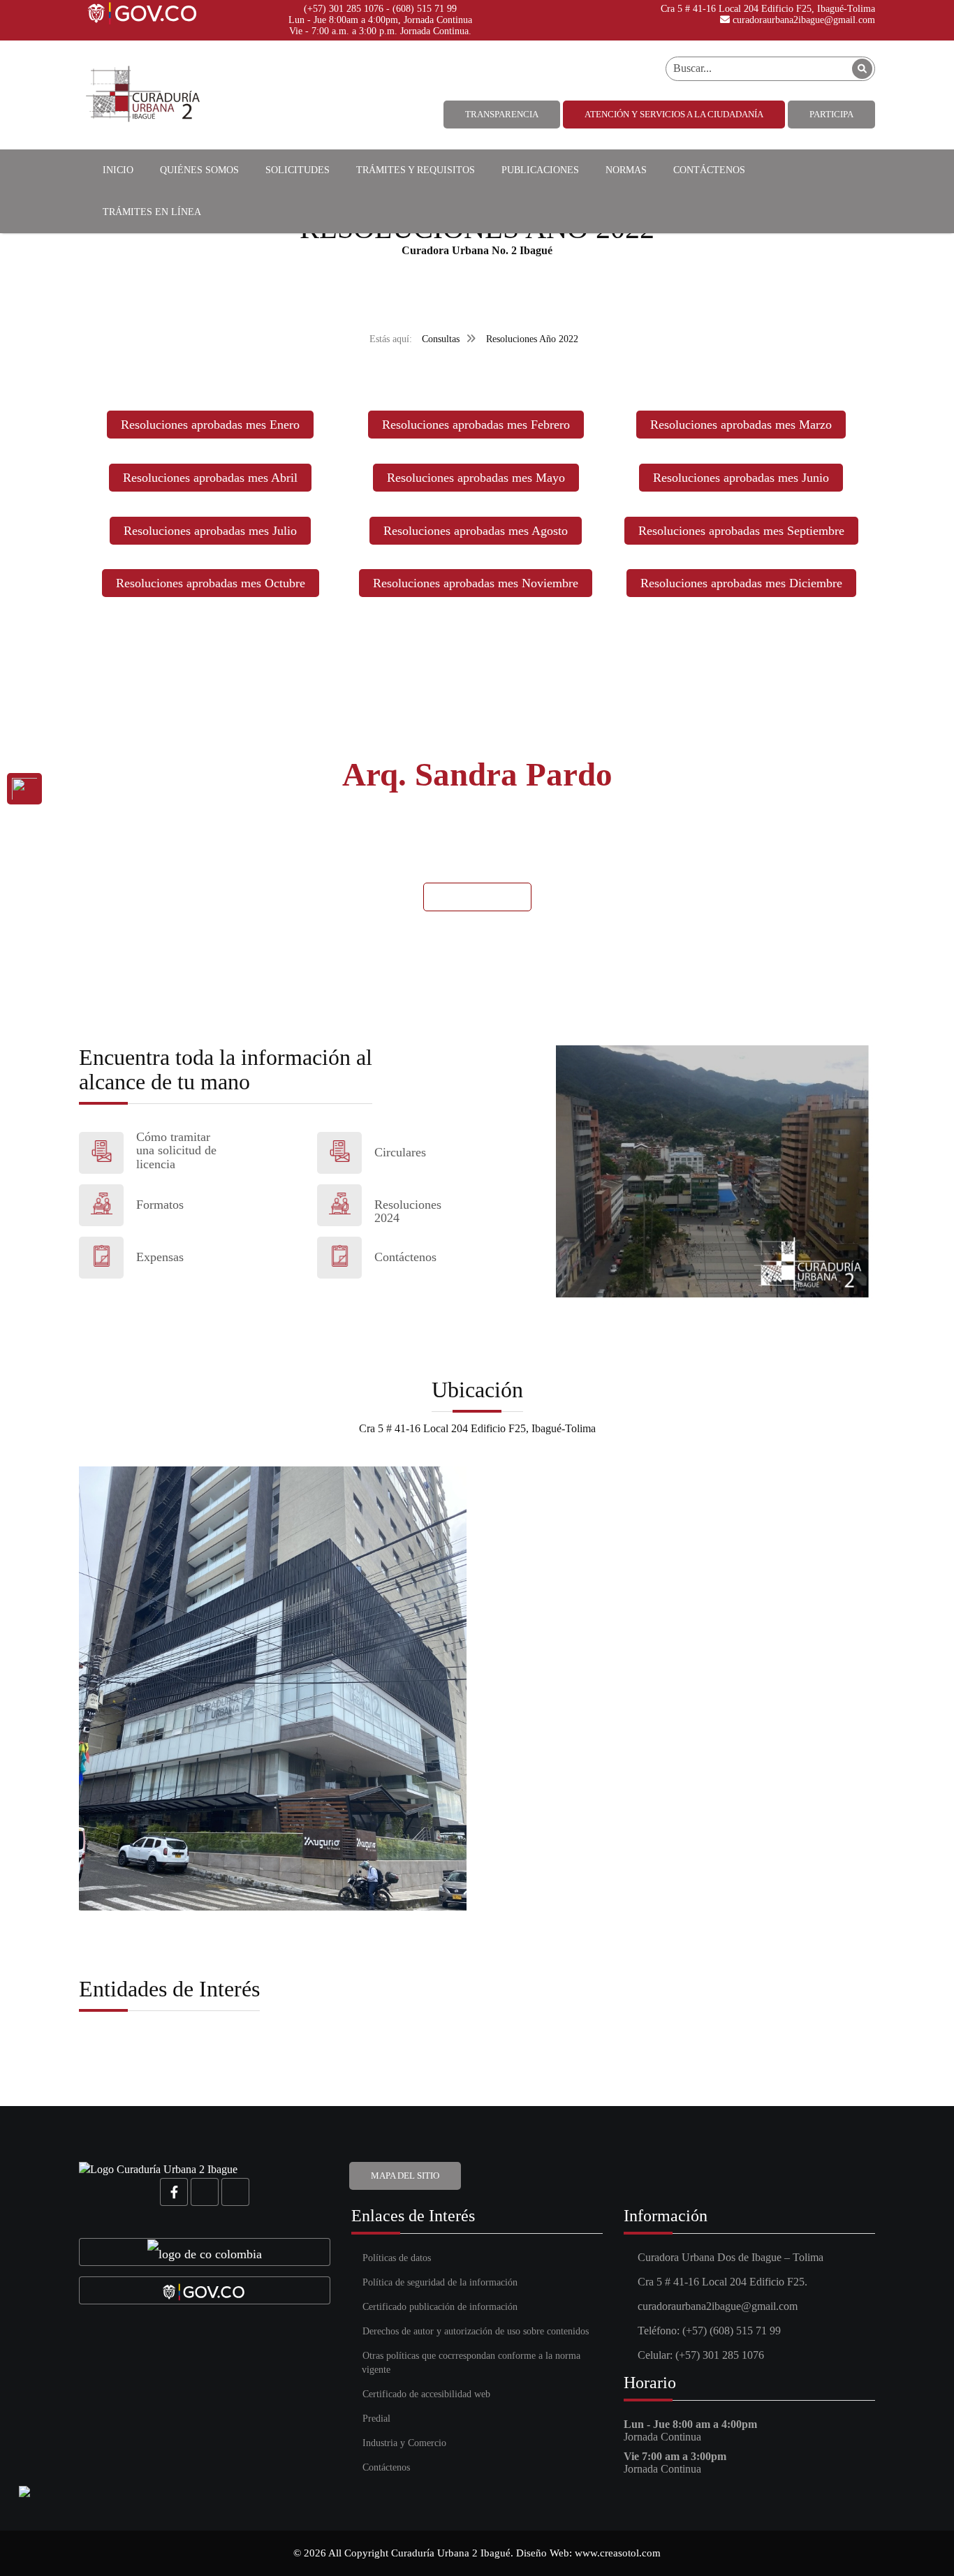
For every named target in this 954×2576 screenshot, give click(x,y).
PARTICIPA (831, 114)
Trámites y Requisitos (416, 170)
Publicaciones (540, 170)
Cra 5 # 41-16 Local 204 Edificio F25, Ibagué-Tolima (766, 9)
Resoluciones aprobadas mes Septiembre (741, 531)
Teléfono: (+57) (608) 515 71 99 (709, 2331)
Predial (376, 2419)
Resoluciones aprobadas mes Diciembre (741, 583)
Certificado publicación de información (440, 2307)
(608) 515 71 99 (425, 9)
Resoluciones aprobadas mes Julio (210, 531)
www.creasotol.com (618, 2553)
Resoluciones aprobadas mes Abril (210, 478)
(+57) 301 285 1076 (344, 9)
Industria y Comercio (404, 2443)
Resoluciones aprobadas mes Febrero (476, 425)
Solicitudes (298, 170)
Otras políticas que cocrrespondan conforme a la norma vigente (471, 2363)
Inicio (118, 170)
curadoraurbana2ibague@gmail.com (802, 20)
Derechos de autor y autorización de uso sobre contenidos (476, 2331)
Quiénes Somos (199, 170)
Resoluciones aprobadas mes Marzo (741, 425)
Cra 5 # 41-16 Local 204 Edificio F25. (722, 2282)
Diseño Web (543, 2553)
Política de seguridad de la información (440, 2282)
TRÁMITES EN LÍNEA (152, 212)
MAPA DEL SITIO (405, 2176)
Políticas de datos (397, 2258)
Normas (626, 170)
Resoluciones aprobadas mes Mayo (476, 478)
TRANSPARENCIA (502, 114)
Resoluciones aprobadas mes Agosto (476, 531)
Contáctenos (709, 170)
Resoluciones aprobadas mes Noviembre (476, 583)
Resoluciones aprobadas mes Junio (741, 478)
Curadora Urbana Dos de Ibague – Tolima (731, 2257)
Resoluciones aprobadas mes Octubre (211, 583)
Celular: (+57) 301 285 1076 (701, 2355)
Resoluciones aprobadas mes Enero (210, 425)
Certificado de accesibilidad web (426, 2394)
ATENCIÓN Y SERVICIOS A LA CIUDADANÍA (674, 114)
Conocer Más (477, 896)
